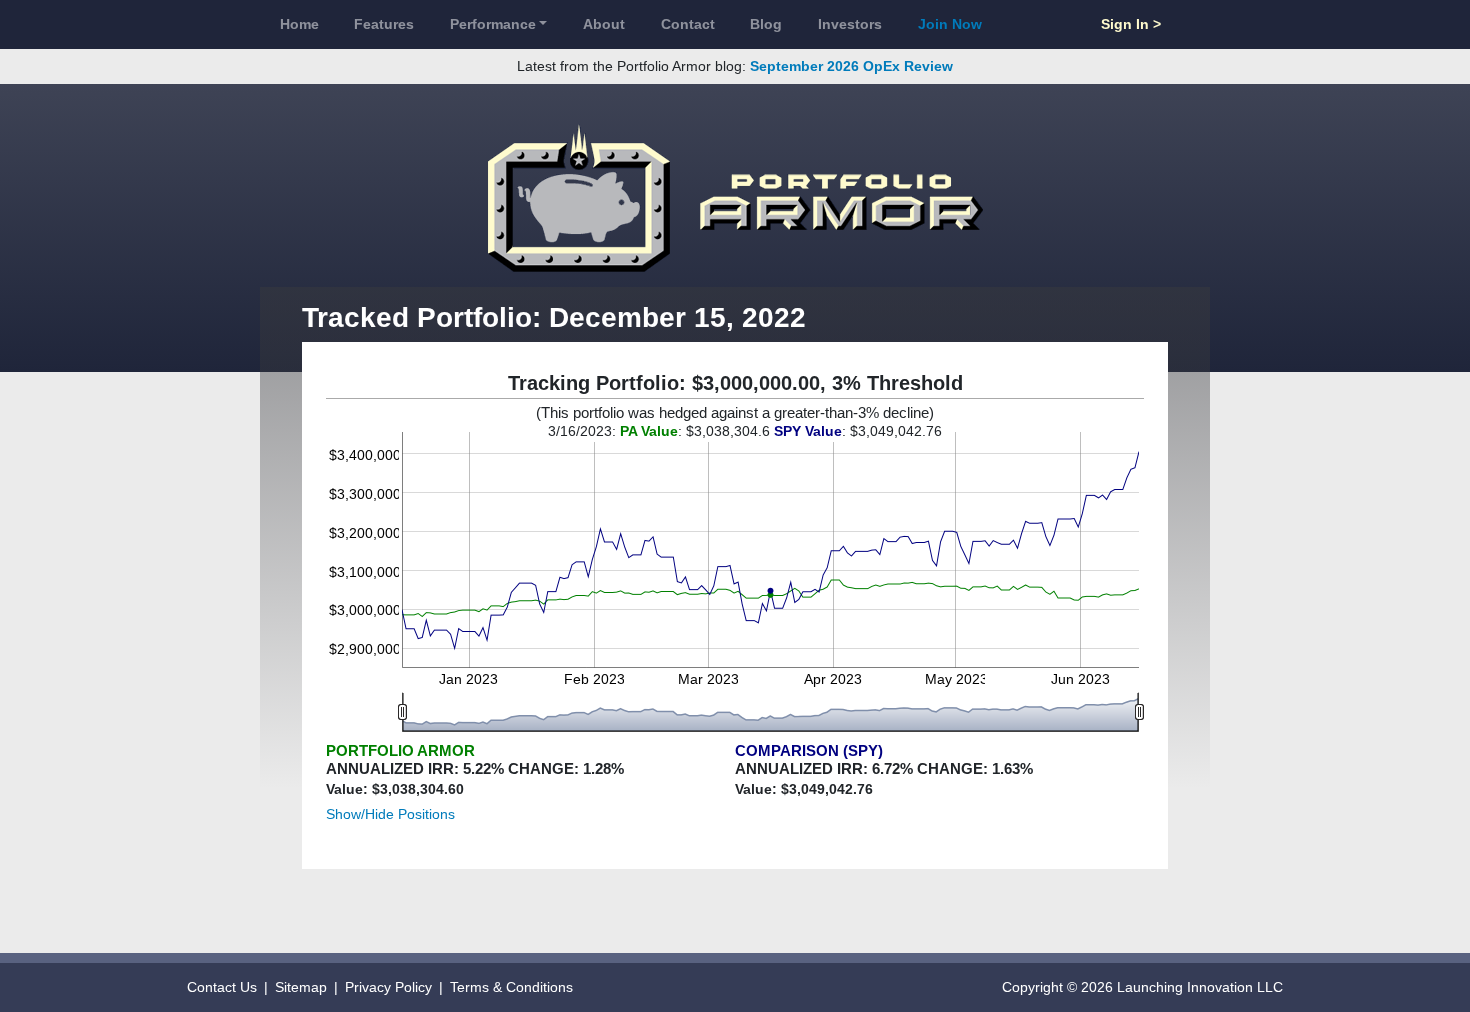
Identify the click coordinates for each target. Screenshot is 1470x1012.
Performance (493, 24)
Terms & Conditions (511, 987)
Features (384, 24)
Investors (850, 24)
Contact (688, 24)
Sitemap (301, 987)
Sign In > (1131, 24)
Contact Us (222, 987)
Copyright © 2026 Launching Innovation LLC (1142, 987)
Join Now (950, 24)
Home (299, 24)
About (604, 24)
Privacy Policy (388, 987)
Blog (766, 24)
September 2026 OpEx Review (851, 66)
